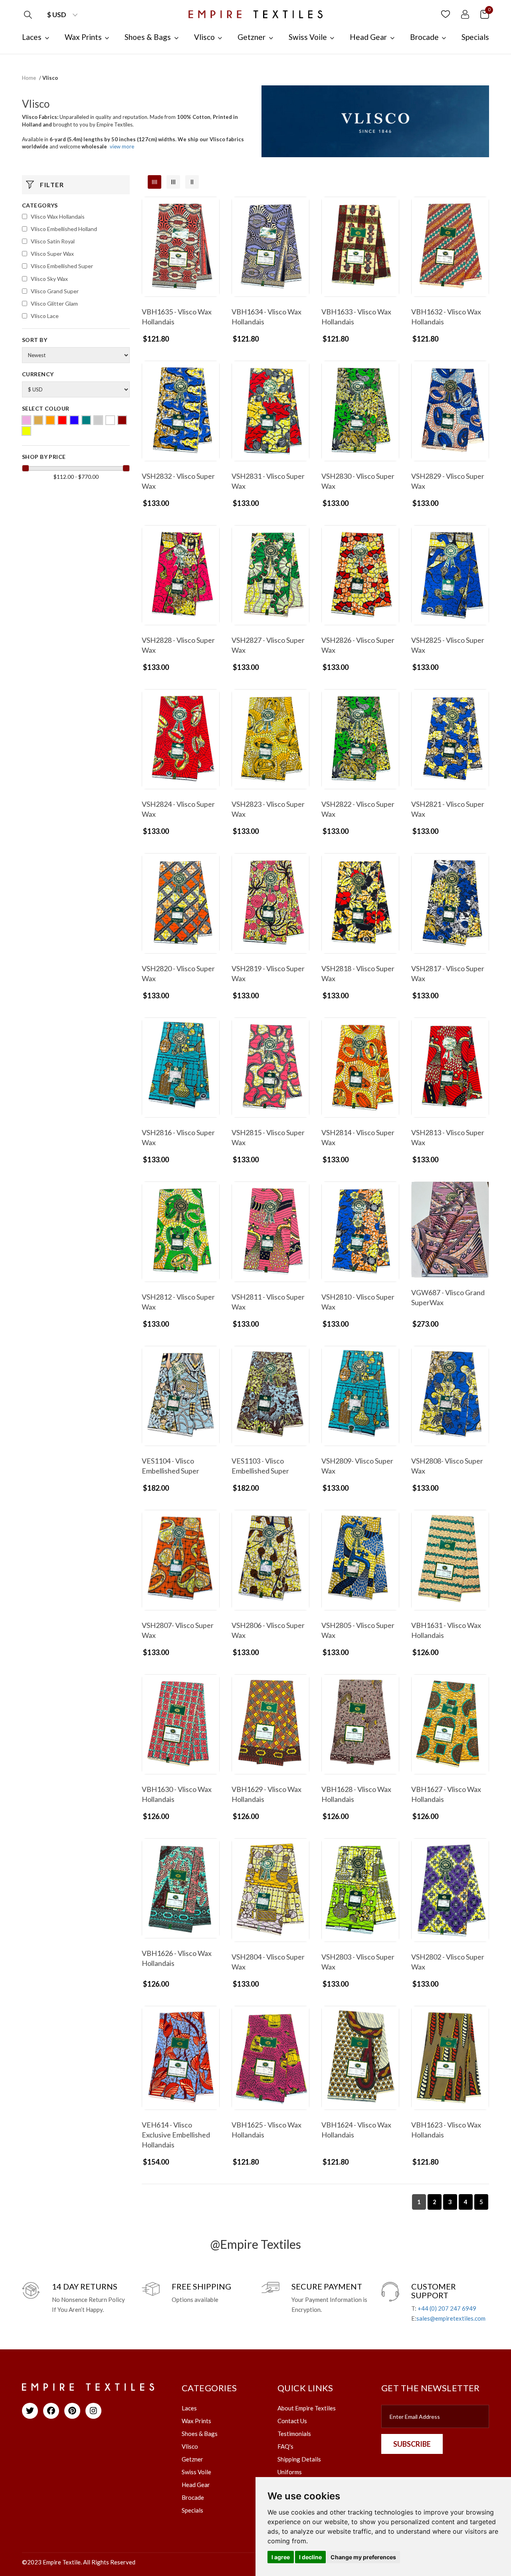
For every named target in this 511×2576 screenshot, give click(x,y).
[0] (485, 14)
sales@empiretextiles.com (451, 2318)
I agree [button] (281, 2557)
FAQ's (285, 2446)
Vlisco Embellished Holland (64, 229)
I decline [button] (310, 2557)
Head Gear (196, 2485)
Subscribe (412, 2444)
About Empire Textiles (307, 2408)
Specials (192, 2510)
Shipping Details (299, 2459)
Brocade (193, 2497)
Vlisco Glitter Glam (54, 303)
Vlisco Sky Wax (49, 279)
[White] (110, 420)
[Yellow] (26, 431)
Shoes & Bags (200, 2434)
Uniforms (290, 2472)
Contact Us (292, 2421)
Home (29, 78)
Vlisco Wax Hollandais (58, 216)
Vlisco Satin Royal (53, 241)
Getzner (192, 2459)
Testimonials (294, 2434)
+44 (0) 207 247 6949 (447, 2308)
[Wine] (122, 420)
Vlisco (190, 2446)
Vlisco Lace (45, 316)
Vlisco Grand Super (55, 291)
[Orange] (50, 420)
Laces (189, 2408)
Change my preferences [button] (363, 2557)
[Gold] (38, 420)
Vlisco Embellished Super (62, 266)
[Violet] (98, 420)
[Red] (62, 420)
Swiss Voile (196, 2472)
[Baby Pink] (26, 420)
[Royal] (74, 420)
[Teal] (86, 420)
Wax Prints (196, 2421)
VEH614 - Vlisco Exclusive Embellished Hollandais (176, 2135)
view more (122, 146)
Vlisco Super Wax (52, 254)
